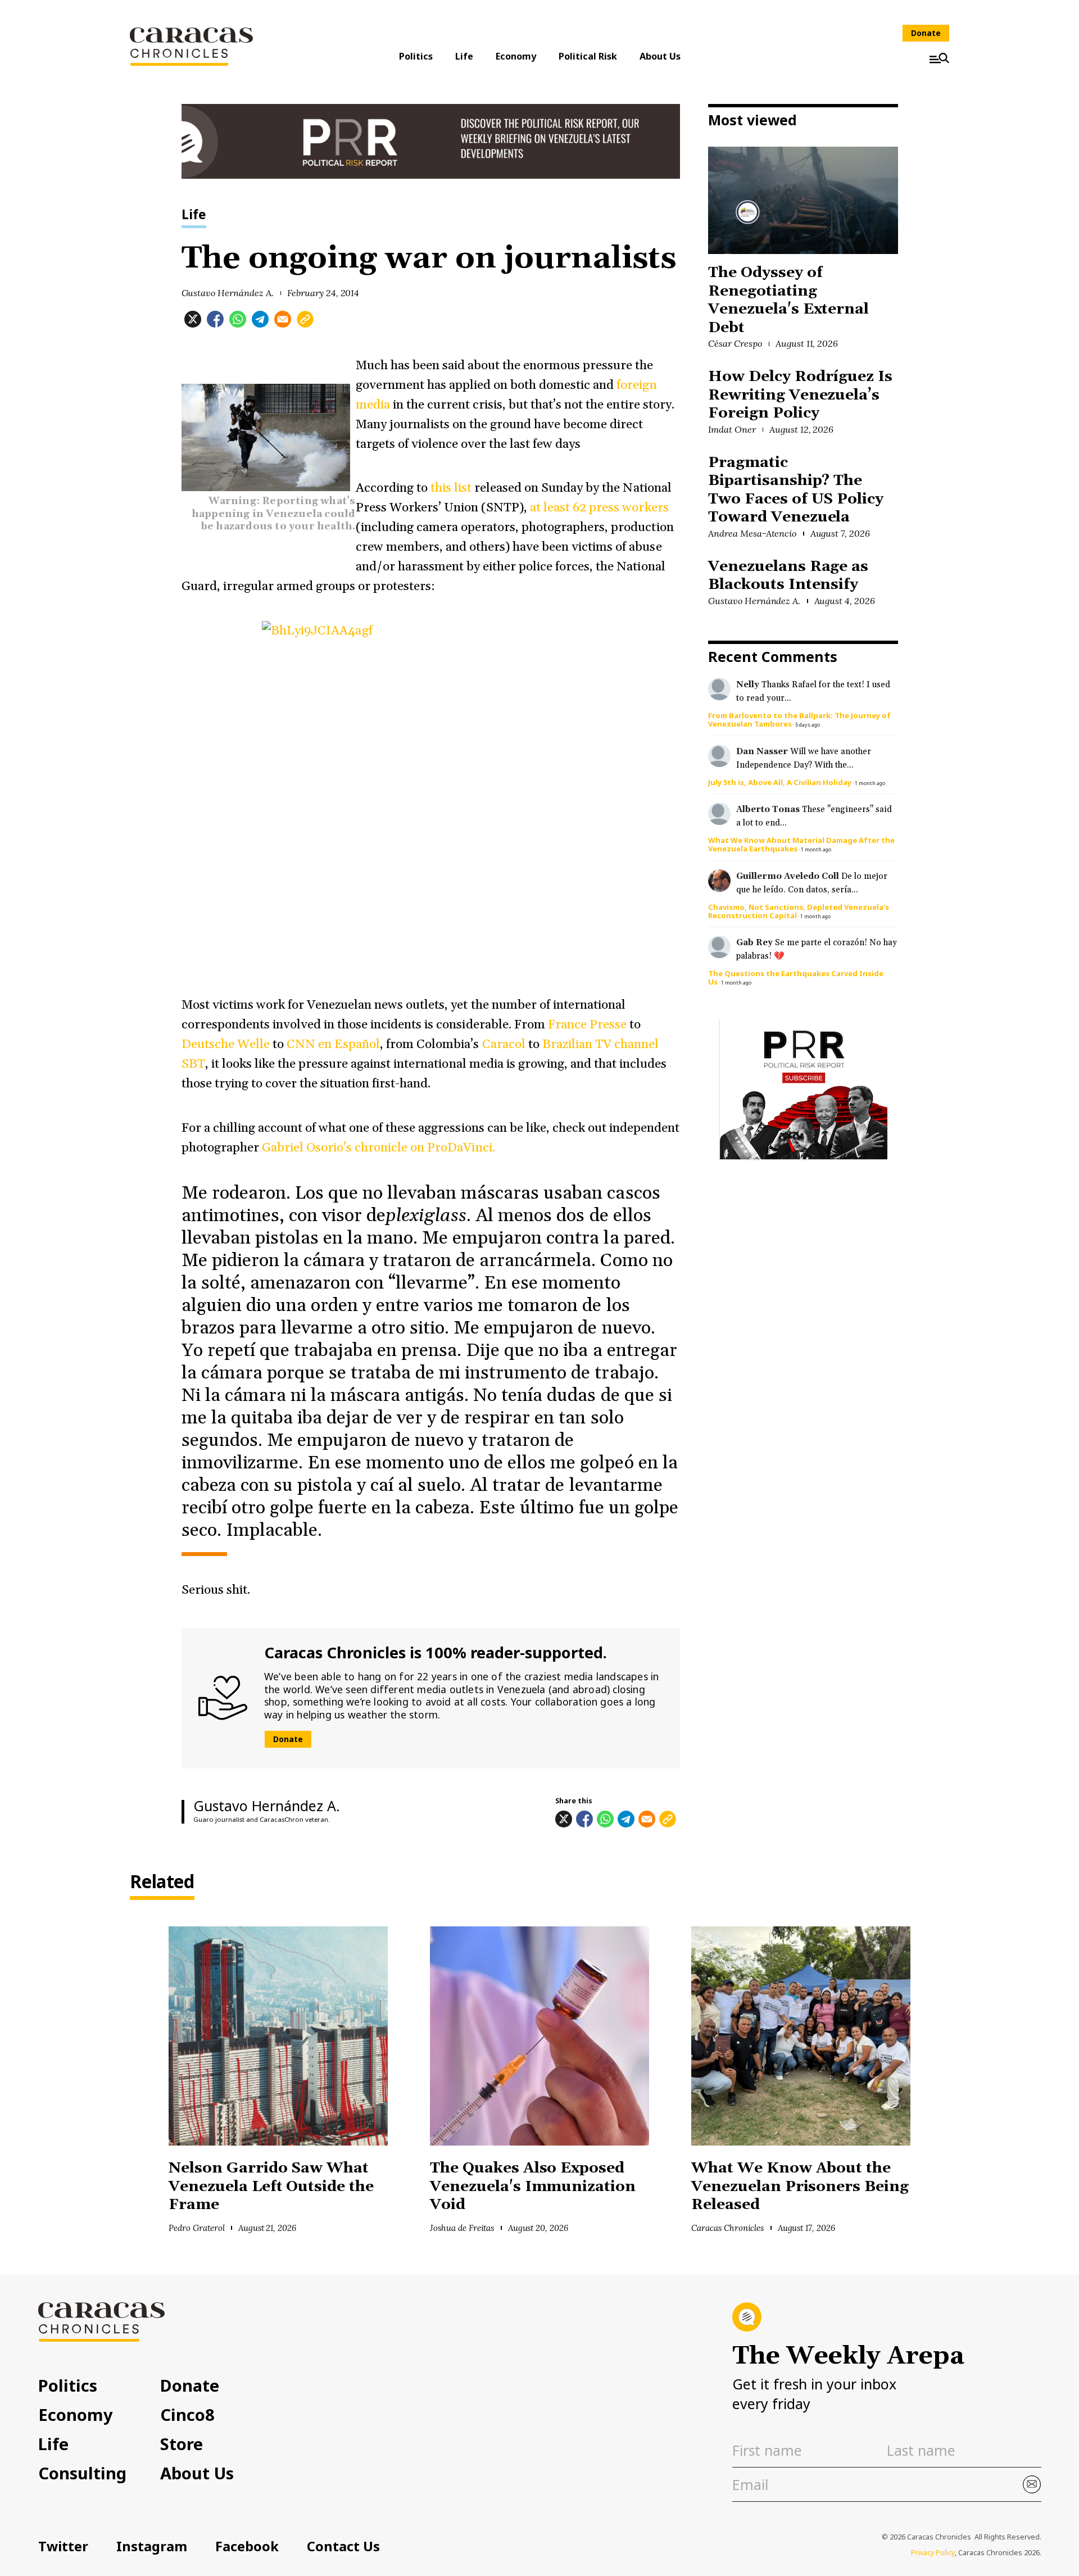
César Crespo (735, 343)
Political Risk (588, 56)
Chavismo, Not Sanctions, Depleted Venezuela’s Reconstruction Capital (799, 911)
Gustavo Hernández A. (228, 293)
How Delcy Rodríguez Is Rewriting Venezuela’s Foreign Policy (800, 395)
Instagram (152, 2546)
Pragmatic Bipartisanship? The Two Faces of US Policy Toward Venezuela (796, 490)
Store (182, 2444)
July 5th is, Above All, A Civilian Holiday (780, 782)
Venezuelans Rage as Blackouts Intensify (788, 576)
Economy (516, 56)
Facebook (247, 2546)
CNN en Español (333, 1044)
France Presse (587, 1025)
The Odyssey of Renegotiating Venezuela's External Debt (788, 300)
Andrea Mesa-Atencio (752, 533)
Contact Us (343, 2546)
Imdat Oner (732, 429)
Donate (926, 33)
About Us (660, 56)
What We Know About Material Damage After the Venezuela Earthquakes (801, 844)
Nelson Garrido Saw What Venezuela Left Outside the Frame (271, 2187)
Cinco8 (187, 2414)
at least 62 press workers (599, 508)
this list (452, 488)
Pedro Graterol (197, 2228)
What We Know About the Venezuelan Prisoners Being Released (800, 2187)
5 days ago (808, 725)
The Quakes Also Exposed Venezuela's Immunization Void (533, 2187)
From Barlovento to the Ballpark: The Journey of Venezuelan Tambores (799, 720)
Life (464, 56)
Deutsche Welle (227, 1044)
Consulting (82, 2473)
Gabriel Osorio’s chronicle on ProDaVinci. (380, 1148)
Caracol (504, 1044)
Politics (416, 56)
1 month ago (870, 783)
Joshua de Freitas (462, 2228)
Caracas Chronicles (727, 2228)
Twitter (63, 2546)
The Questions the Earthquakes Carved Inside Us (796, 978)
